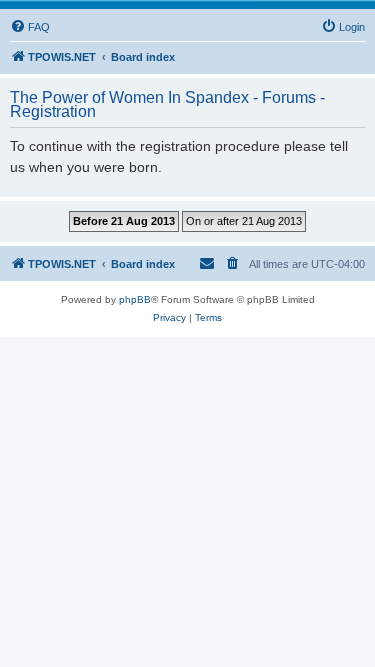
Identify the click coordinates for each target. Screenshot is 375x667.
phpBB (135, 299)
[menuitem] (30, 27)
